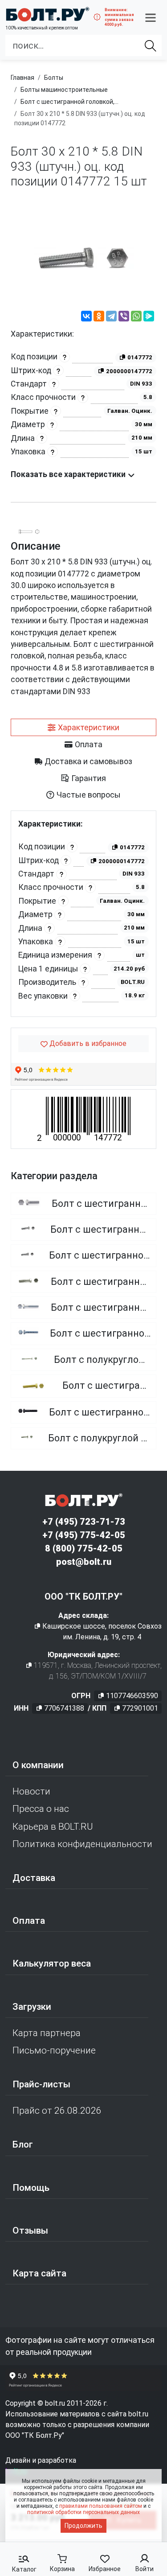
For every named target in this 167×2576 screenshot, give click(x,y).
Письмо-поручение (54, 2050)
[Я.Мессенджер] (149, 317)
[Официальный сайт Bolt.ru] (47, 14)
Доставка (34, 1878)
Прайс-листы (41, 2084)
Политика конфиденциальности (82, 1844)
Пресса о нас (41, 1809)
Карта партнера (47, 2033)
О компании (38, 1765)
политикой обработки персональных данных (83, 2512)
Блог (23, 2144)
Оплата (29, 1921)
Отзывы (30, 2230)
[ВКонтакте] (86, 317)
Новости (31, 1791)
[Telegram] (111, 317)
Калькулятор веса (52, 1963)
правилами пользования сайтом (101, 2506)
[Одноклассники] (99, 317)
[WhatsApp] (136, 317)
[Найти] (151, 45)
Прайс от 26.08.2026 (57, 2111)
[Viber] (124, 317)
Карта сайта (39, 2273)
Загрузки (32, 2007)
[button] (151, 17)
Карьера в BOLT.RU (53, 1827)
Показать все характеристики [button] (69, 474)
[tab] (83, 728)
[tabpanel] (83, 914)
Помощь (31, 2188)
